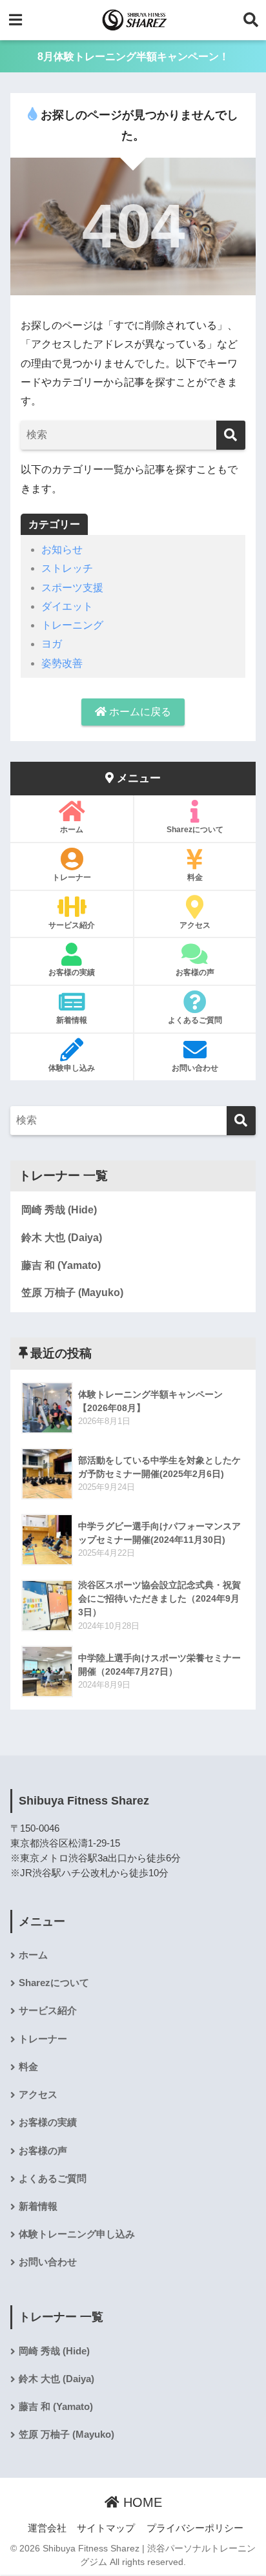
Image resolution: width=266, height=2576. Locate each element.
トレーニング (72, 625)
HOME (141, 2502)
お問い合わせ (195, 1068)
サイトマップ (106, 2528)
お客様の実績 (72, 972)
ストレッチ (67, 568)
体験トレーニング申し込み (77, 2234)
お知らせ (62, 550)
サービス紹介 (72, 925)
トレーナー (72, 877)
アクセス (195, 925)
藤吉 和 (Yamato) (61, 1265)
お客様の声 (195, 972)
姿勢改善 (62, 663)
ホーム (72, 830)
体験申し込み (72, 1068)
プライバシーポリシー (195, 2528)
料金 (195, 877)
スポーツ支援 (72, 588)
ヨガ (52, 644)
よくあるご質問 (195, 1020)
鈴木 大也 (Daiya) (62, 1238)
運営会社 (47, 2528)
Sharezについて (195, 830)
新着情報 (72, 1020)
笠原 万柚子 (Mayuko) (72, 1293)
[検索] (231, 435)
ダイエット (67, 606)
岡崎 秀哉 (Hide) (59, 1210)
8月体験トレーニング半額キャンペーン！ (133, 57)
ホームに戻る (139, 712)
